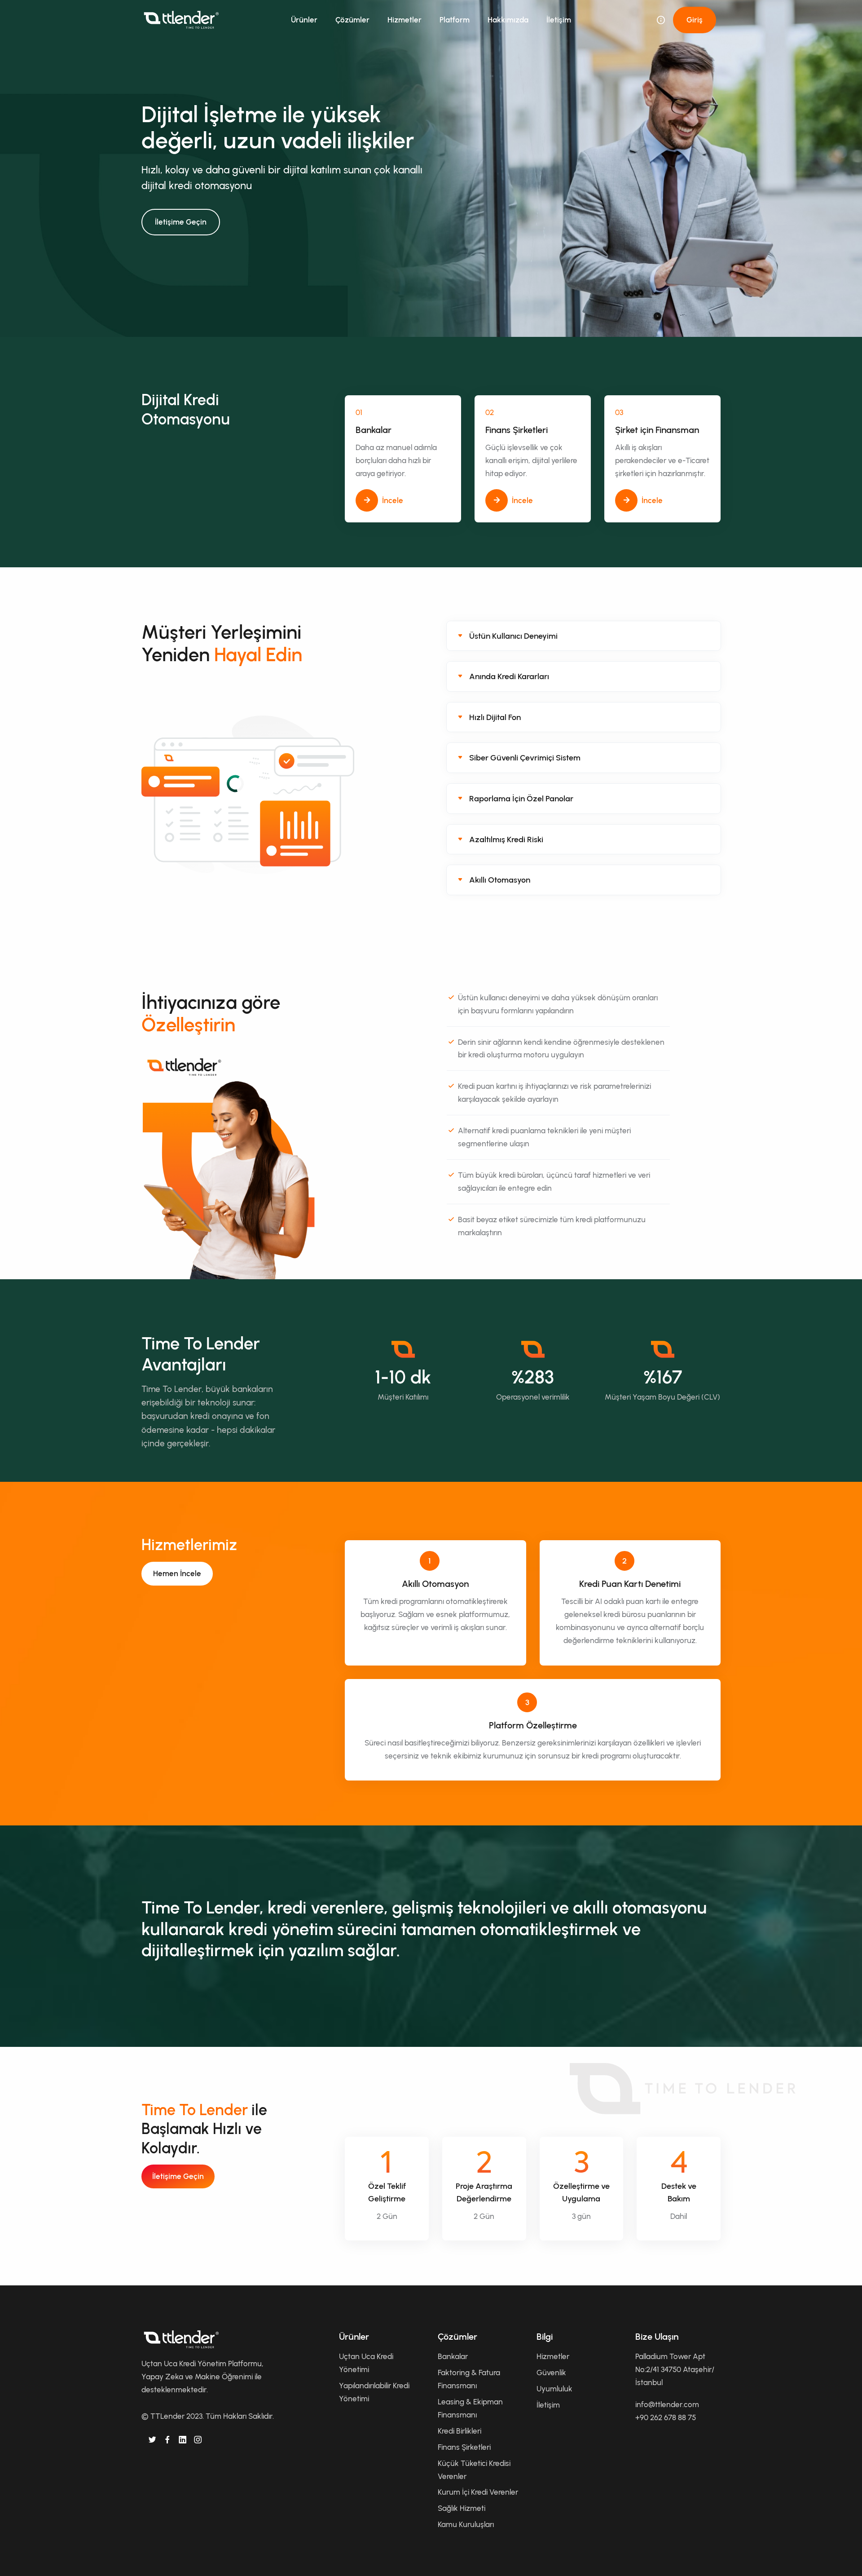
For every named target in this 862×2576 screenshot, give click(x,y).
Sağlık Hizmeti (462, 2508)
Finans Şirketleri (464, 2447)
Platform (455, 20)
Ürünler (304, 20)
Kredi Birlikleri (460, 2431)
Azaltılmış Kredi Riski (506, 840)
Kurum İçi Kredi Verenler (478, 2492)
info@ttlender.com (667, 2404)
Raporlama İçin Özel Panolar (521, 799)
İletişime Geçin (181, 222)
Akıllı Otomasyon (500, 880)
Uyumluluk (554, 2389)
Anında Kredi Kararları (509, 676)
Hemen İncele (177, 1573)
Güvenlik (551, 2373)
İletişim (559, 20)
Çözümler (352, 20)
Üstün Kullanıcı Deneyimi (513, 636)
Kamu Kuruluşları (466, 2524)
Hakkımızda (508, 20)
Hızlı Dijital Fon (495, 717)
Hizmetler (405, 20)
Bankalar (453, 2356)
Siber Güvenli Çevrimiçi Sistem (525, 758)
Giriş (695, 20)
